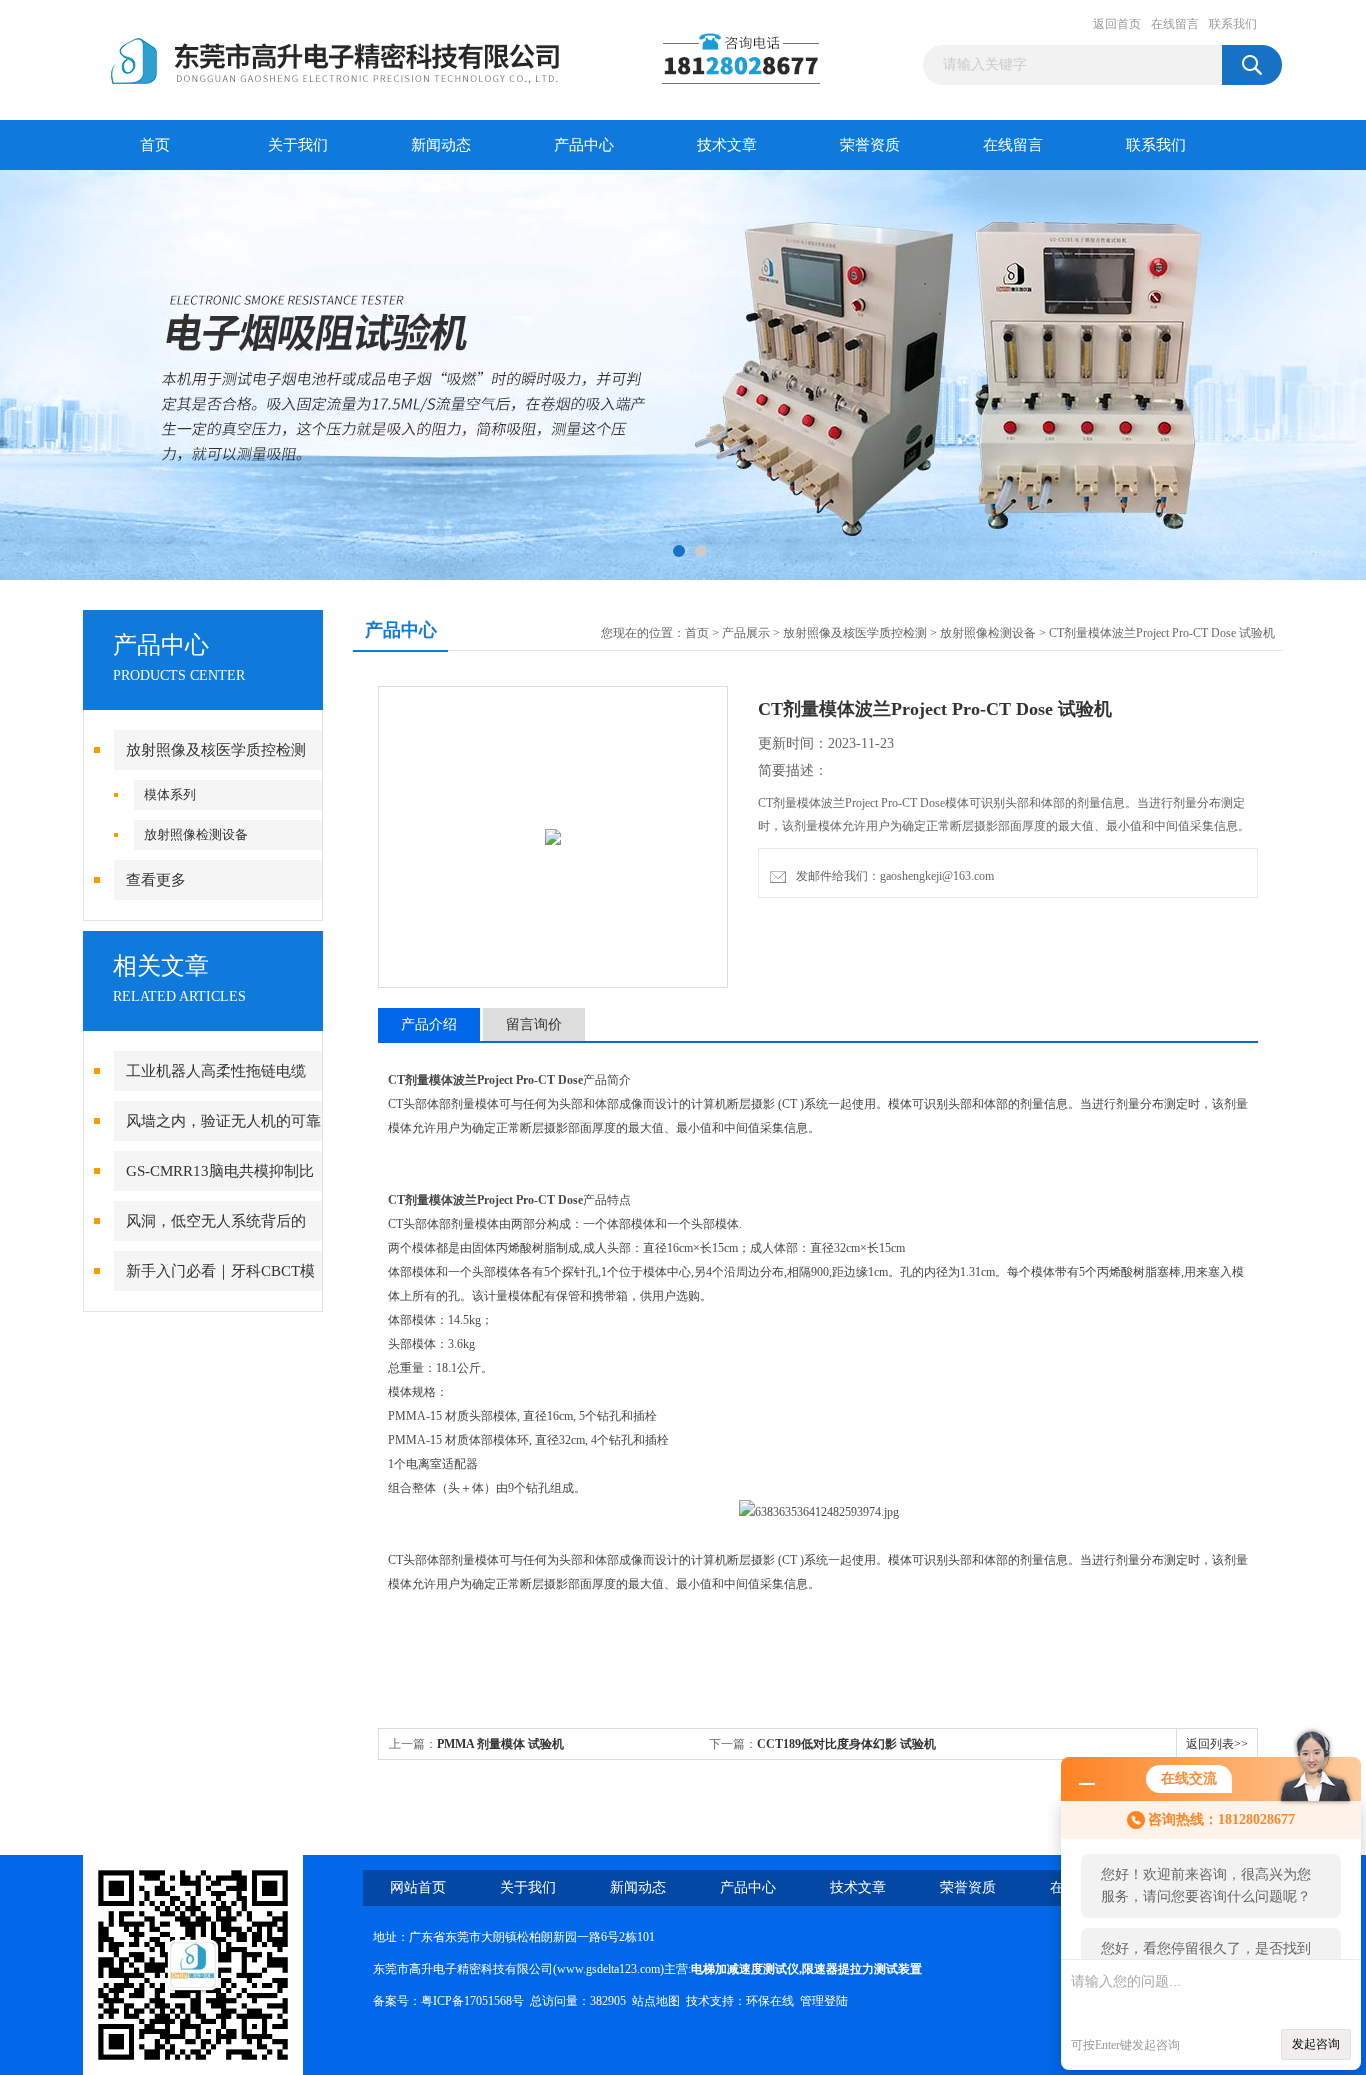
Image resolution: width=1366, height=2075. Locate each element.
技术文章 (727, 145)
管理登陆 (824, 2001)
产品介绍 (429, 1024)
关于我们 (298, 145)
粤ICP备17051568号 (472, 2001)
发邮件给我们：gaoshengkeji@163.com (892, 876)
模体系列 (170, 794)
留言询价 (534, 1024)
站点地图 (656, 2001)
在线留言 (1175, 24)
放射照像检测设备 (196, 834)
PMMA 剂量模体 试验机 (500, 1744)
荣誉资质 (870, 145)
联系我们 (1233, 24)
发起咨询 (1316, 2044)
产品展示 (746, 633)
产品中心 (584, 145)
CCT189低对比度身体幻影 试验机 (846, 1744)
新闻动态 (441, 145)
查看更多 (156, 880)
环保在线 (770, 2001)
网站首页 (418, 1887)
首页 (155, 145)
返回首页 (1117, 24)
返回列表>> (1217, 1744)
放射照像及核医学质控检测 (216, 750)
